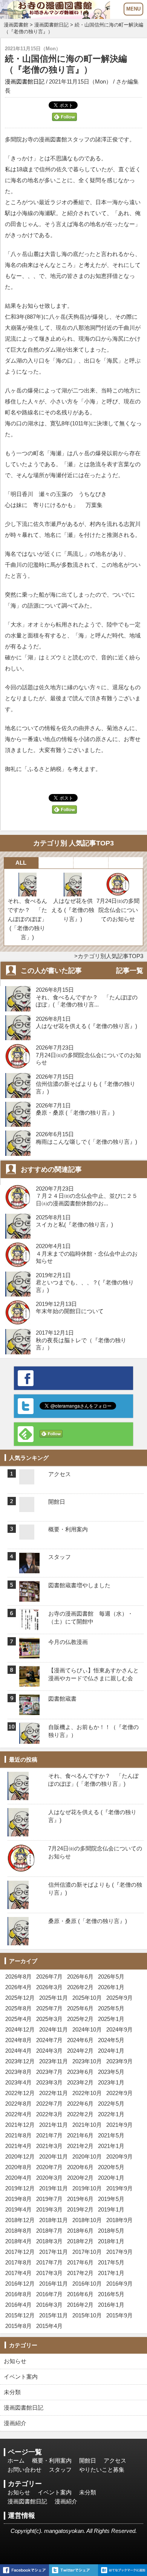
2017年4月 (18, 2273)
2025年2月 (80, 2019)
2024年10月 (87, 2029)
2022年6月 (80, 2104)
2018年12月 (20, 2220)
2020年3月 (49, 2178)
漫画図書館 (16, 25)
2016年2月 (80, 2305)
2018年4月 (18, 2241)
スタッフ (60, 2470)
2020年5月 (111, 2167)
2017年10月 (87, 2252)
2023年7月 (49, 2072)
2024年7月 (49, 2040)
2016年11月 (54, 2284)
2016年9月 (119, 2284)
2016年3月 (49, 2305)
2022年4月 (18, 2114)
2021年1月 (111, 2146)
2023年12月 (20, 2061)
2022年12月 (20, 2093)
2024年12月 (20, 2029)
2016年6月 (80, 2294)
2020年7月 (49, 2167)
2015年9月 (119, 2315)
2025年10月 (87, 1998)
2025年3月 (49, 2019)
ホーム (16, 2460)
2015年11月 (54, 2315)
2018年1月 (111, 2241)
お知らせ (15, 2361)
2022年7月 (49, 2104)
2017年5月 (111, 2262)
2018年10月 (87, 2220)
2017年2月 (80, 2273)
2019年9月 (119, 2188)
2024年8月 (18, 2040)
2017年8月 (18, 2262)
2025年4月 (18, 2019)
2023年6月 (80, 2072)
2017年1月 (111, 2273)
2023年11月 (54, 2061)
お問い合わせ (24, 2470)
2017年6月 (80, 2262)
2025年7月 (49, 2008)
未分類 (12, 2392)
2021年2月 (80, 2146)
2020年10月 (87, 2156)
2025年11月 (54, 1998)
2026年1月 (111, 1987)
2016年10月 (87, 2284)
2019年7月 (49, 2199)
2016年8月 (18, 2294)
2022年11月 (54, 2093)
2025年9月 (119, 1998)
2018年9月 (119, 2220)
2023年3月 (49, 2082)
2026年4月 (18, 1987)
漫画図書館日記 (51, 25)
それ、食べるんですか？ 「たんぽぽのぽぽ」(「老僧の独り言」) (27, 919)
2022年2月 (80, 2114)
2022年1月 (111, 2114)
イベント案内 (21, 2377)
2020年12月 (20, 2156)
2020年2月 (80, 2178)
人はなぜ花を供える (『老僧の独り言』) (73, 910)
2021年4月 (18, 2146)
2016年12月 (20, 2284)
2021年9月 (119, 2125)
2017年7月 (49, 2262)
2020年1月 (111, 2178)
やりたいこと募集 (102, 2470)
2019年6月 (80, 2199)
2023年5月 (111, 2072)
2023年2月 (80, 2082)
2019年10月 (87, 2188)
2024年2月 (80, 2051)
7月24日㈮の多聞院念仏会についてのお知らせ (118, 910)
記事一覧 (130, 971)
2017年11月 (54, 2252)
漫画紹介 (15, 2423)
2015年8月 (18, 2326)
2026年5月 (111, 1977)
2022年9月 (119, 2093)
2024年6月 (80, 2040)
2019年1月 (111, 2209)
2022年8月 (18, 2104)
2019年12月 (20, 2188)
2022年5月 (111, 2104)
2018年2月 (80, 2241)
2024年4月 (18, 2051)
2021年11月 (54, 2125)
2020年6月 (80, 2167)
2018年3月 (49, 2241)
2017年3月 (49, 2273)
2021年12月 (20, 2125)
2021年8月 (18, 2135)
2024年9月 (119, 2029)
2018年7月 (49, 2231)
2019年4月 (18, 2209)
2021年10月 (87, 2125)
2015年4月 (49, 2326)
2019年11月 (54, 2188)
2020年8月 (18, 2167)
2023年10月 (87, 2061)
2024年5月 (111, 2040)
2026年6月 (80, 1977)
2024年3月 (49, 2051)
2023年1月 (111, 2082)
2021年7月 (49, 2135)
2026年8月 (18, 1977)
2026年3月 (49, 1987)
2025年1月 (111, 2019)
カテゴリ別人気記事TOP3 (110, 956)
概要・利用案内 (52, 2460)
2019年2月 (80, 2209)
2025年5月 (111, 2008)
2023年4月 (18, 2082)
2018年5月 (111, 2231)
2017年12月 (20, 2252)
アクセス (115, 2460)
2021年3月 (49, 2146)
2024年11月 (54, 2029)
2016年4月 (18, 2305)
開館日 (88, 2460)
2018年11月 (54, 2220)
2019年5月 (111, 2199)
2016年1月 (111, 2305)
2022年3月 (49, 2114)
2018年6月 (80, 2231)
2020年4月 (18, 2178)
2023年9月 (119, 2061)
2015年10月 (87, 2315)
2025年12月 (20, 1998)
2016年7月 (49, 2294)
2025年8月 (18, 2008)
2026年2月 (80, 1987)
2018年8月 (18, 2231)
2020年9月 (119, 2156)
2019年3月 (49, 2209)
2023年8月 (18, 2072)
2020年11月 (54, 2156)
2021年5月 (111, 2135)
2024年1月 (111, 2051)
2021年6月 (80, 2135)
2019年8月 (18, 2199)
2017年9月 (119, 2252)
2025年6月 (80, 2008)
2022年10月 (87, 2093)
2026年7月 (49, 1977)
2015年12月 (20, 2315)
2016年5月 (111, 2294)
